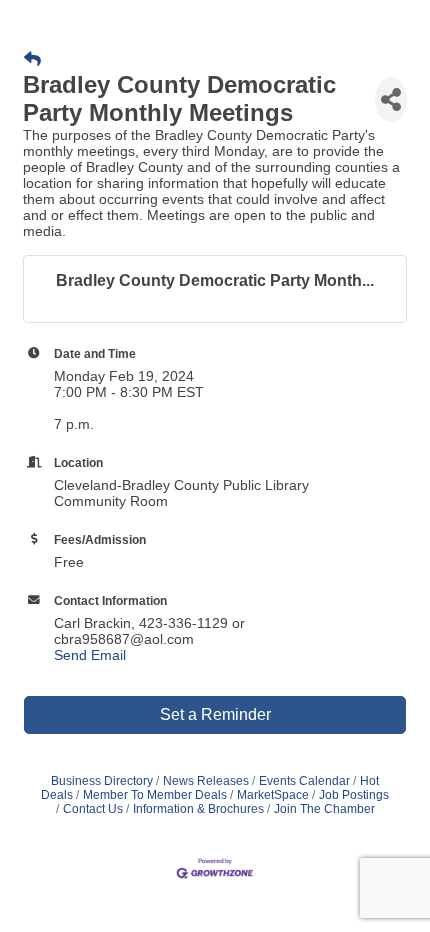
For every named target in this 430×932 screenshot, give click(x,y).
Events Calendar (304, 781)
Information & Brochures (198, 809)
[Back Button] (32, 60)
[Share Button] (391, 99)
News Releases (206, 781)
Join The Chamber (324, 809)
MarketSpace (273, 795)
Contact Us (93, 809)
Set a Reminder (215, 714)
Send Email (90, 655)
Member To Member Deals (155, 795)
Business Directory (102, 781)
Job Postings (354, 795)
